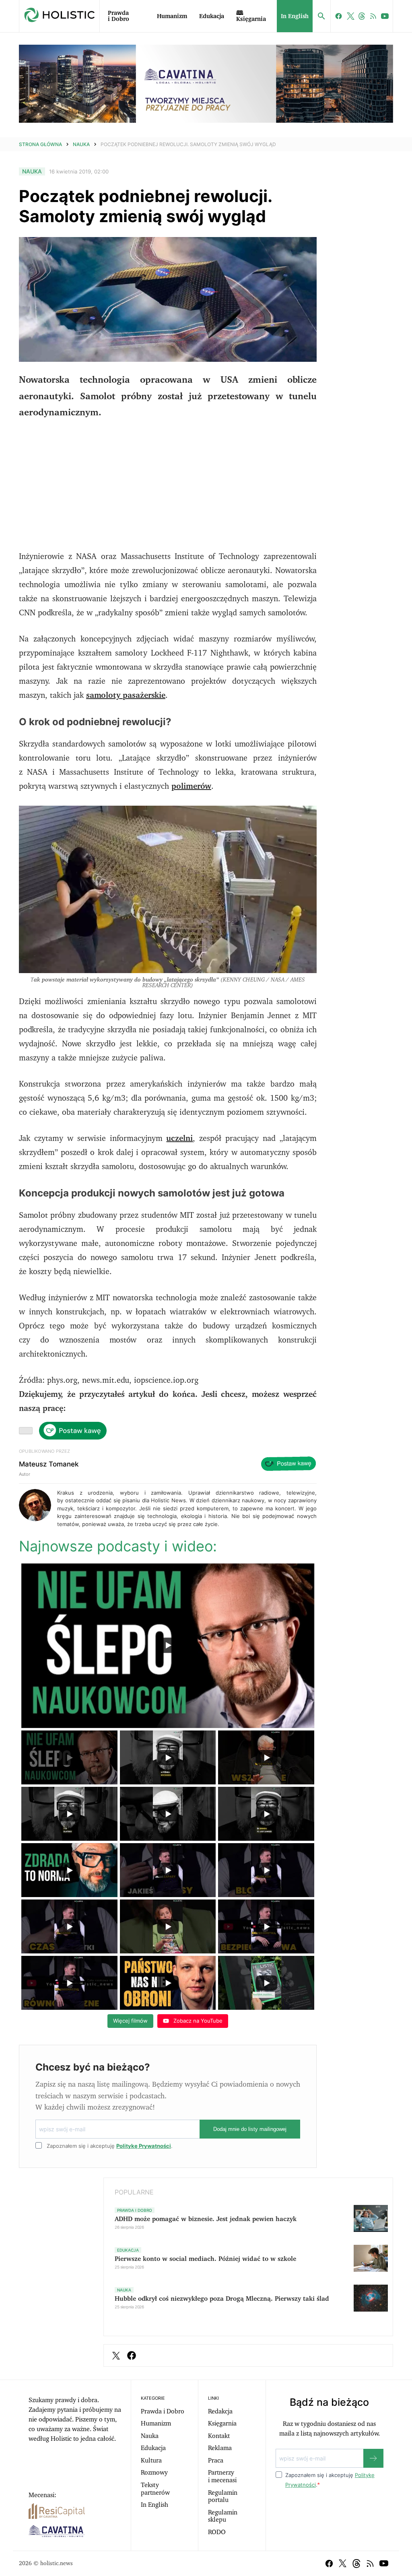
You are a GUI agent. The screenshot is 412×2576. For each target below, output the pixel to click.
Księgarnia (222, 2423)
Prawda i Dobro (118, 16)
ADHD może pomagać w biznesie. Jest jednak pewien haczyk (206, 2219)
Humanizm (172, 16)
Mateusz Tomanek (49, 1464)
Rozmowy (154, 2473)
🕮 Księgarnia (251, 16)
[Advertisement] (168, 485)
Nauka (81, 144)
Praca (216, 2461)
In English (295, 16)
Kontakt (219, 2436)
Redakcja (220, 2411)
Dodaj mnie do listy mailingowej (250, 2129)
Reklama (220, 2448)
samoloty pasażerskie (126, 695)
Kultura (151, 2461)
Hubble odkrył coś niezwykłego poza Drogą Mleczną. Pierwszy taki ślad (222, 2299)
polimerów (191, 786)
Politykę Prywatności (144, 2146)
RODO (217, 2532)
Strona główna (40, 144)
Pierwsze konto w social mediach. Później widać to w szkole (205, 2259)
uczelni (179, 1138)
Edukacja (212, 16)
